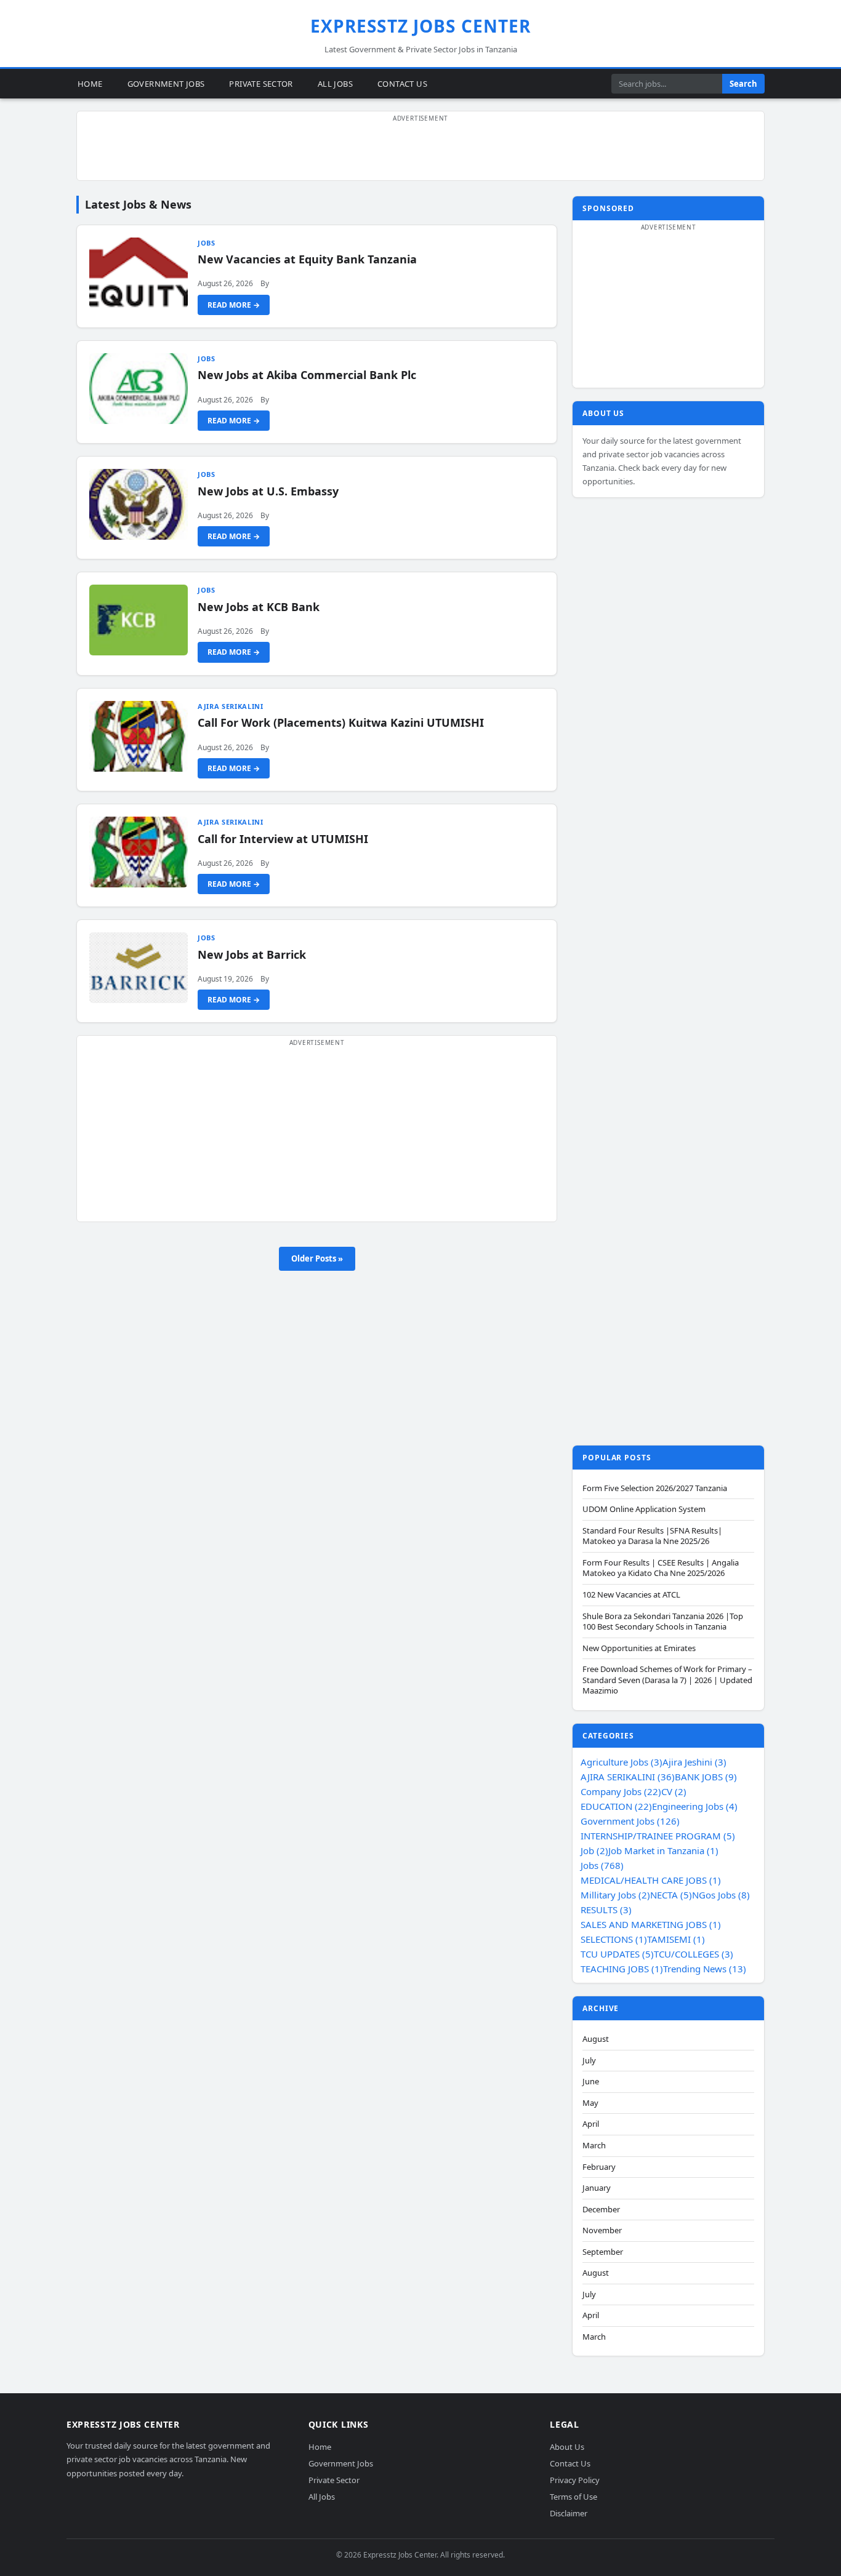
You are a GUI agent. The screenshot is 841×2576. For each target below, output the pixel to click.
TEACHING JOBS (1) (622, 1969)
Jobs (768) (602, 1865)
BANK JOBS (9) (706, 1777)
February (599, 2167)
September (603, 2252)
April (591, 2124)
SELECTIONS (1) (614, 1939)
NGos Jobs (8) (721, 1895)
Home (90, 83)
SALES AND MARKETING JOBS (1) (651, 1924)
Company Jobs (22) (621, 1791)
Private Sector (261, 83)
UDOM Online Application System (644, 1509)
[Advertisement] (420, 153)
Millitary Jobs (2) (615, 1895)
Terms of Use (573, 2497)
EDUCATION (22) (616, 1806)
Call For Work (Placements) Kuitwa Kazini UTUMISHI (341, 722)
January (597, 2188)
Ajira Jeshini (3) (694, 1762)
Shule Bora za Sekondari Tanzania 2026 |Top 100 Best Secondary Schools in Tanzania (663, 1622)
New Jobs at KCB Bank (259, 607)
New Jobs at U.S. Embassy (268, 491)
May (590, 2103)
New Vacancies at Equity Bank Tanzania (307, 259)
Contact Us (402, 83)
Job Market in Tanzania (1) (663, 1850)
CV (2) (674, 1791)
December (601, 2210)
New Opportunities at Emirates (639, 1648)
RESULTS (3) (606, 1910)
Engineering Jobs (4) (695, 1806)
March (594, 2146)
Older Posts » (317, 1258)
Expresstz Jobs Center (421, 26)
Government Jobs (166, 83)
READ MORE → (234, 305)
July (589, 2061)
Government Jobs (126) (630, 1821)
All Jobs (335, 83)
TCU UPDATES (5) (617, 1954)
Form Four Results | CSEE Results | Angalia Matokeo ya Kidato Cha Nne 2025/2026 (661, 1568)
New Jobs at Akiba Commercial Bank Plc (307, 375)
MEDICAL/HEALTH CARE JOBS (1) (651, 1880)
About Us (567, 2447)
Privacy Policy (575, 2480)
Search (743, 84)
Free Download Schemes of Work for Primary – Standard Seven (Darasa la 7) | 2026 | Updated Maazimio (667, 1680)
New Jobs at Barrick (252, 954)
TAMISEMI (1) (676, 1939)
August (596, 2039)
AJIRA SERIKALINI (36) (628, 1777)
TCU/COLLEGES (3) (694, 1954)
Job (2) (594, 1850)
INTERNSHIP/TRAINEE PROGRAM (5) (658, 1836)
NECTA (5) (671, 1895)
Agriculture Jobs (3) (622, 1762)
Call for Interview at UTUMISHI (283, 839)
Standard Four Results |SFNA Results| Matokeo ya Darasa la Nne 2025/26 (652, 1536)
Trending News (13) (705, 1969)
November (602, 2230)
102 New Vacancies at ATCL (631, 1595)
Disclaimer (569, 2513)
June (591, 2082)
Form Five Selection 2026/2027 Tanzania (655, 1488)
